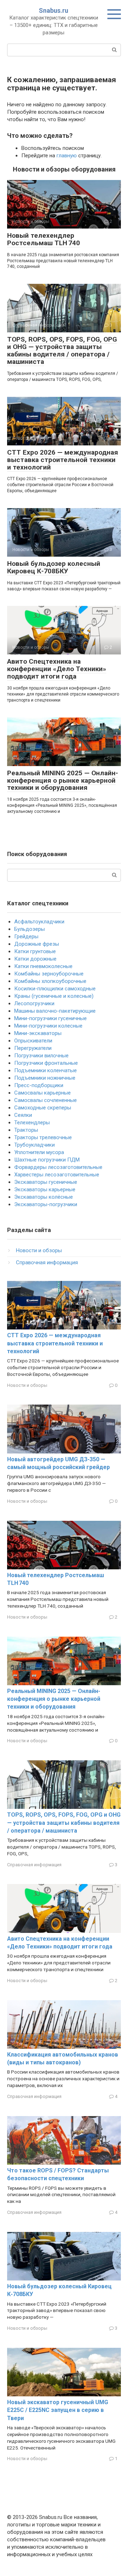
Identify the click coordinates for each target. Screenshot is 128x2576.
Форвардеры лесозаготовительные (58, 1167)
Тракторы (26, 1130)
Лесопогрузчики (34, 1003)
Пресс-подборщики (39, 1085)
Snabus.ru (54, 10)
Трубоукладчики (34, 1145)
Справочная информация (47, 1262)
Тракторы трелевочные (43, 1137)
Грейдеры (26, 937)
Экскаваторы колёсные (44, 1197)
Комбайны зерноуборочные (49, 974)
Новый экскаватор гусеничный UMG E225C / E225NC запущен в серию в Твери (58, 2410)
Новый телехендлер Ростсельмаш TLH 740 (44, 239)
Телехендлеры (32, 1123)
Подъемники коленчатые (46, 1070)
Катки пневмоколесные (43, 966)
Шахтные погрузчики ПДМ (47, 1160)
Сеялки (23, 1115)
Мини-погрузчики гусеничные (50, 1018)
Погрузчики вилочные (41, 1056)
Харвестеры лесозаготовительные (57, 1175)
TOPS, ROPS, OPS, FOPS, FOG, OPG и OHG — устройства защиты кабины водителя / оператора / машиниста (62, 350)
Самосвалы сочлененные (46, 1100)
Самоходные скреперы (43, 1108)
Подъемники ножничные (45, 1078)
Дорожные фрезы (37, 944)
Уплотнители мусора (39, 1152)
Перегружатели (33, 1048)
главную (67, 156)
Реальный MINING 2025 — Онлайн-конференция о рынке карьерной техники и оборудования (63, 780)
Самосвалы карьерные (42, 1093)
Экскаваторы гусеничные (46, 1182)
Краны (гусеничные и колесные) (54, 996)
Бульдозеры (30, 929)
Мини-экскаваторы (38, 1033)
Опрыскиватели (33, 1041)
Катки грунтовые (35, 951)
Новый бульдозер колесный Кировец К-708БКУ (54, 567)
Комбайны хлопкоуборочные (50, 981)
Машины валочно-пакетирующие (55, 1011)
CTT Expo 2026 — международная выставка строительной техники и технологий (63, 460)
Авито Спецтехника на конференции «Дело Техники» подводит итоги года (57, 669)
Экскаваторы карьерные (45, 1189)
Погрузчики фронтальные (46, 1063)
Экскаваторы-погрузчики (46, 1204)
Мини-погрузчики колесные (48, 1026)
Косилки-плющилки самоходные (55, 989)
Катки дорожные (35, 959)
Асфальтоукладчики (39, 922)
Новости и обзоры (39, 1250)
